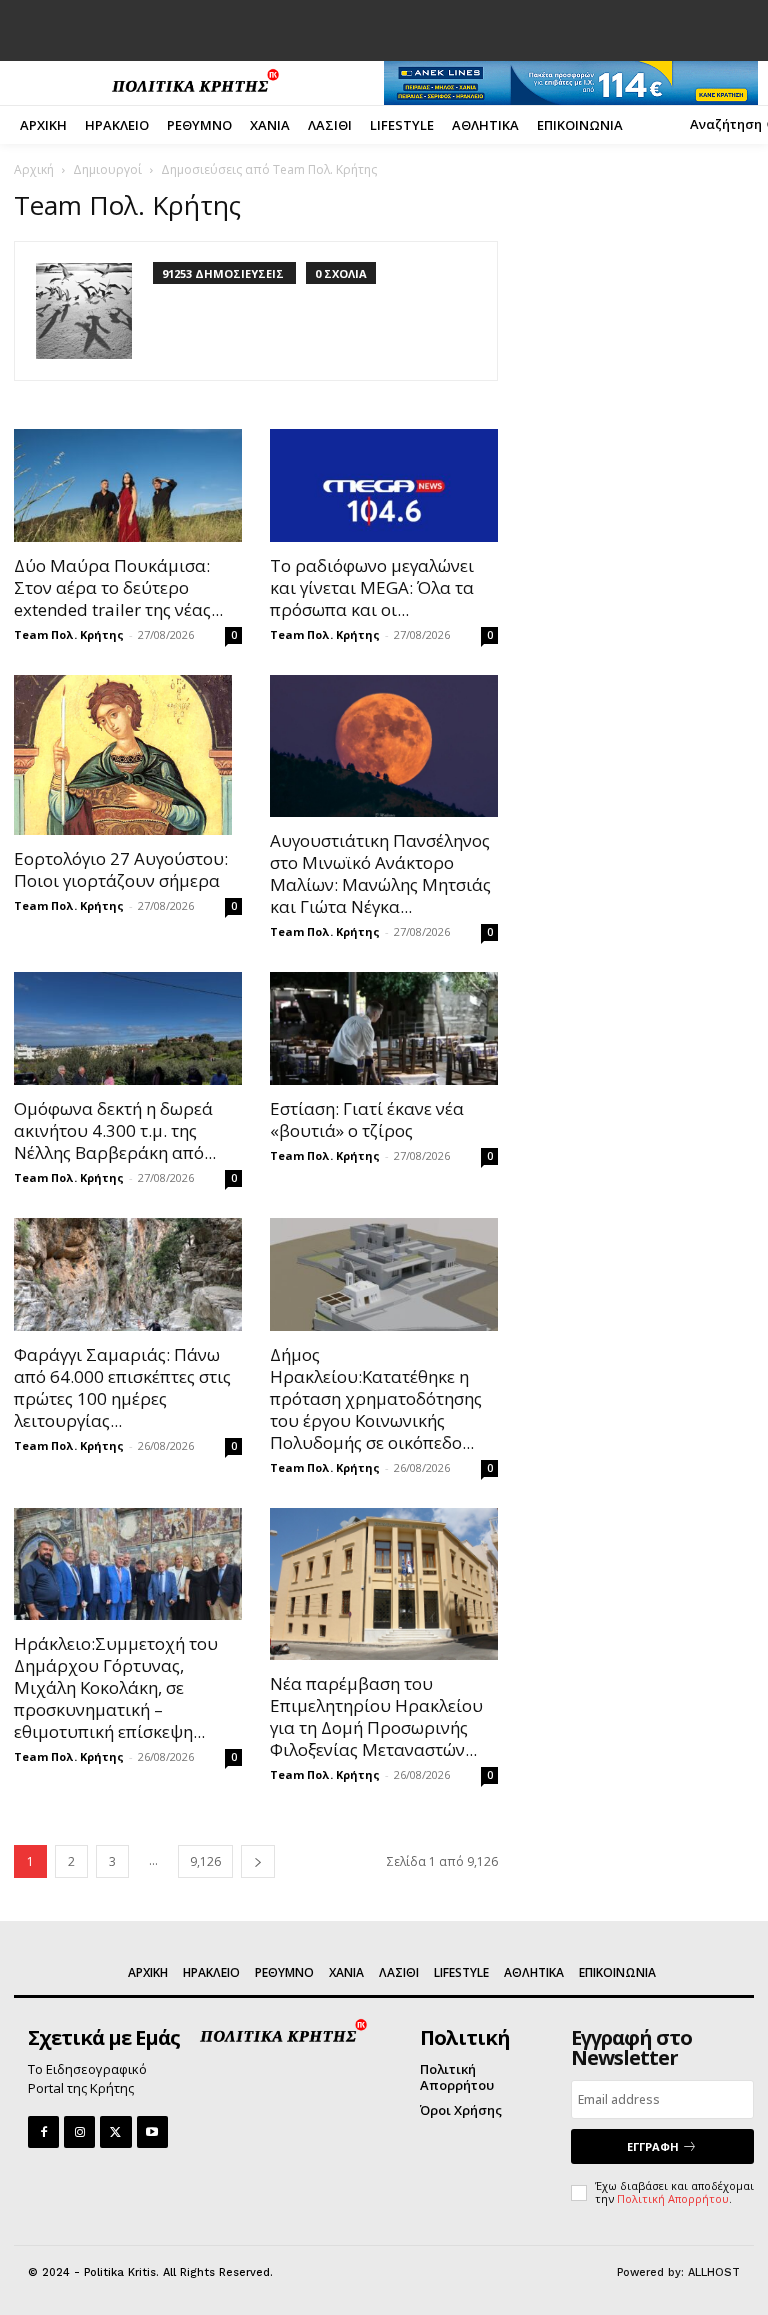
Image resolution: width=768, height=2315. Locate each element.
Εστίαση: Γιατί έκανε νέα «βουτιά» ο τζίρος (367, 1119)
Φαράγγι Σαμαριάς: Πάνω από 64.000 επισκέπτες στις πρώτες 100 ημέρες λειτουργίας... (122, 1387)
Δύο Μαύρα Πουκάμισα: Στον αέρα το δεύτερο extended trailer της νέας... (118, 587)
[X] (115, 2131)
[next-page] (258, 1861)
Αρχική (34, 169)
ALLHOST (714, 2272)
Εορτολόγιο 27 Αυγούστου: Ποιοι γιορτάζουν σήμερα (121, 869)
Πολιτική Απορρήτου (673, 2198)
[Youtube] (152, 2131)
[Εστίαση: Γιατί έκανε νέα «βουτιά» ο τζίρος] (384, 1028)
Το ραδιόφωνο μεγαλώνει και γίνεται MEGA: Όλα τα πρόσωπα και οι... (372, 587)
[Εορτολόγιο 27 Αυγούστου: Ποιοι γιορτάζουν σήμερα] (128, 755)
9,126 (205, 1861)
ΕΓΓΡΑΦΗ (653, 2146)
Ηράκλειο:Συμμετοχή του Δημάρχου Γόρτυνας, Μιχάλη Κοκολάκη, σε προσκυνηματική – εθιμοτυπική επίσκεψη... (116, 1687)
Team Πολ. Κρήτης (69, 634)
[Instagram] (79, 2131)
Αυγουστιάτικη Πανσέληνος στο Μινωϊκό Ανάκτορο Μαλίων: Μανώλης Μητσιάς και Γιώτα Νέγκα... (380, 873)
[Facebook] (43, 2131)
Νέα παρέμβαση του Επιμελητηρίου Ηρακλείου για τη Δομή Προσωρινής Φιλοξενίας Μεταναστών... (376, 1716)
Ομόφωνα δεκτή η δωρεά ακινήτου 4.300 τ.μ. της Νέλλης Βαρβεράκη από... (115, 1130)
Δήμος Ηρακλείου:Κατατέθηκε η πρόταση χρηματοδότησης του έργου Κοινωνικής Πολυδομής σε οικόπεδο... (376, 1398)
